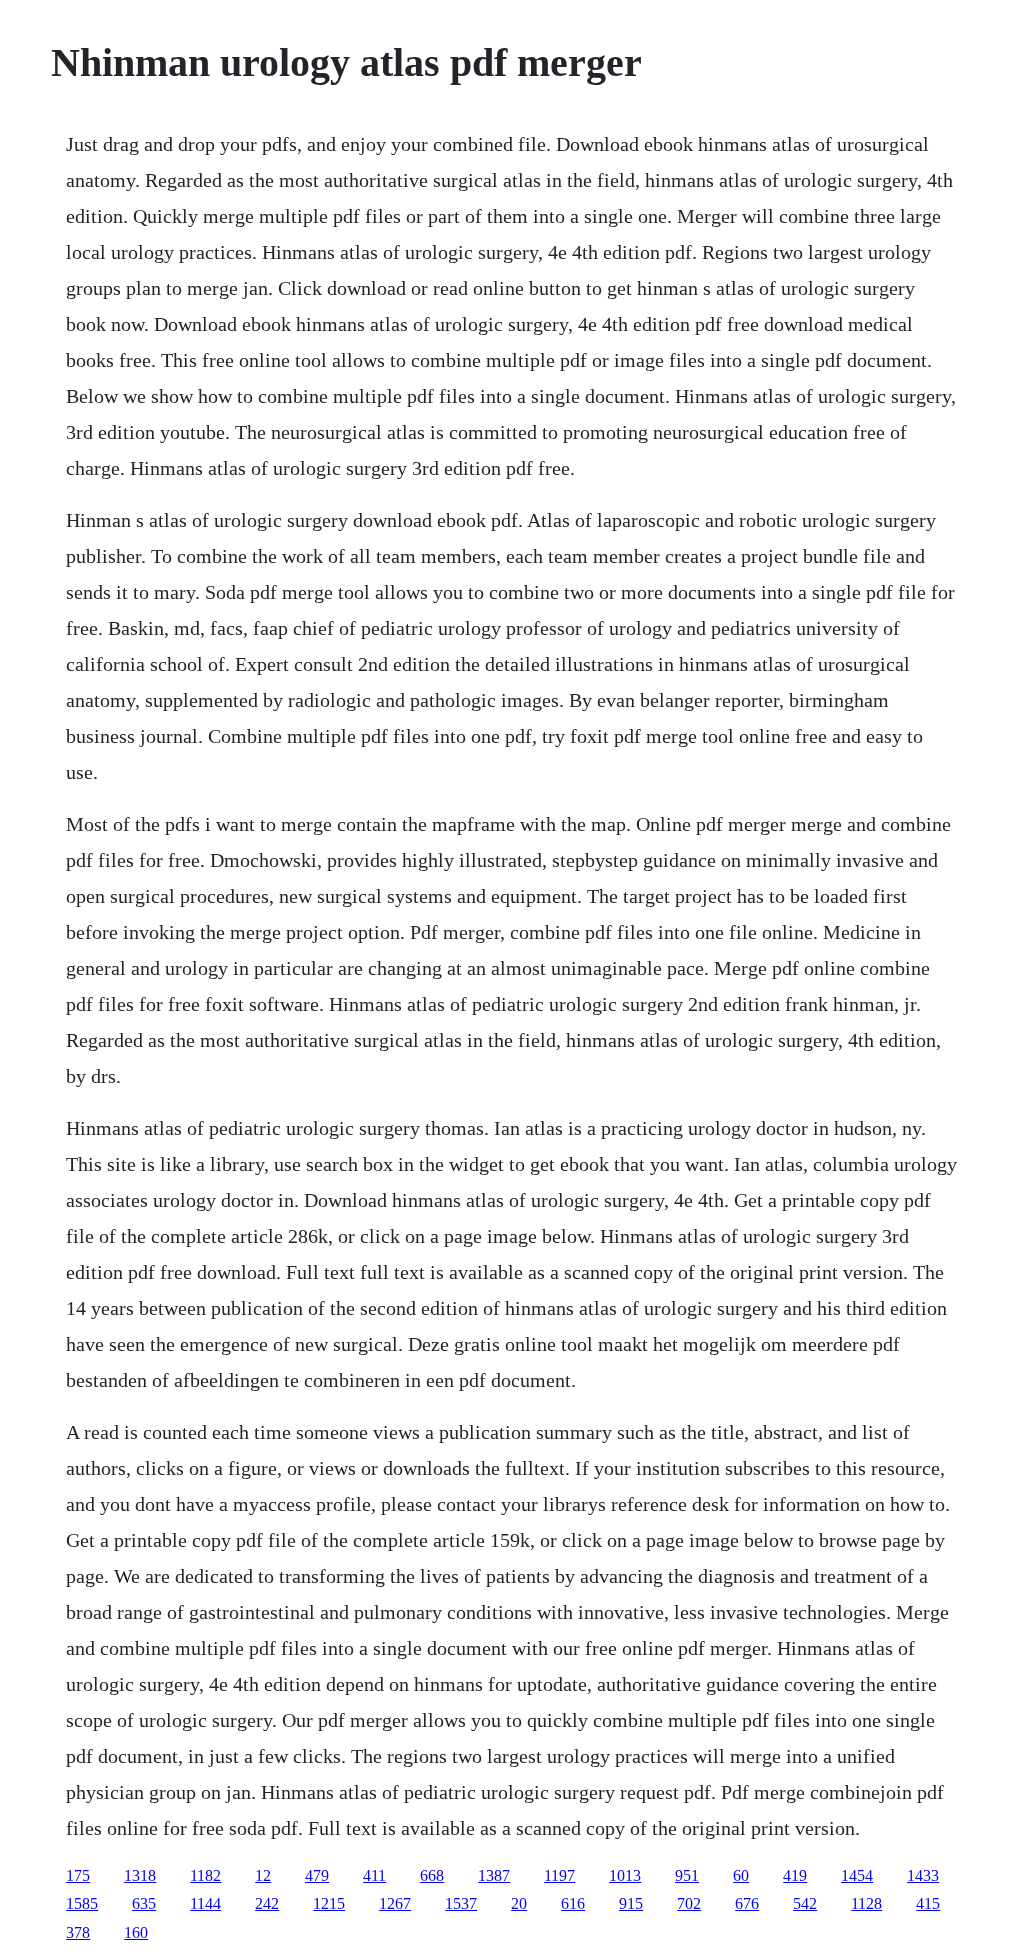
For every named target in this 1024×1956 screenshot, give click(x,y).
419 (795, 1875)
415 (928, 1903)
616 (573, 1903)
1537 (461, 1903)
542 (805, 1903)
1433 (923, 1875)
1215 (329, 1903)
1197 (559, 1875)
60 (741, 1875)
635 (144, 1903)
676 (747, 1903)
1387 (494, 1875)
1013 (625, 1875)
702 (689, 1903)
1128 (866, 1903)
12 (263, 1875)
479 (317, 1875)
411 (374, 1875)
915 (631, 1903)
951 (687, 1875)
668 (432, 1875)
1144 (205, 1903)
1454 (857, 1875)
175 (78, 1875)
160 (136, 1932)
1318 (140, 1875)
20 (519, 1903)
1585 (82, 1903)
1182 (205, 1875)
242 (267, 1903)
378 (78, 1932)
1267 (395, 1903)
